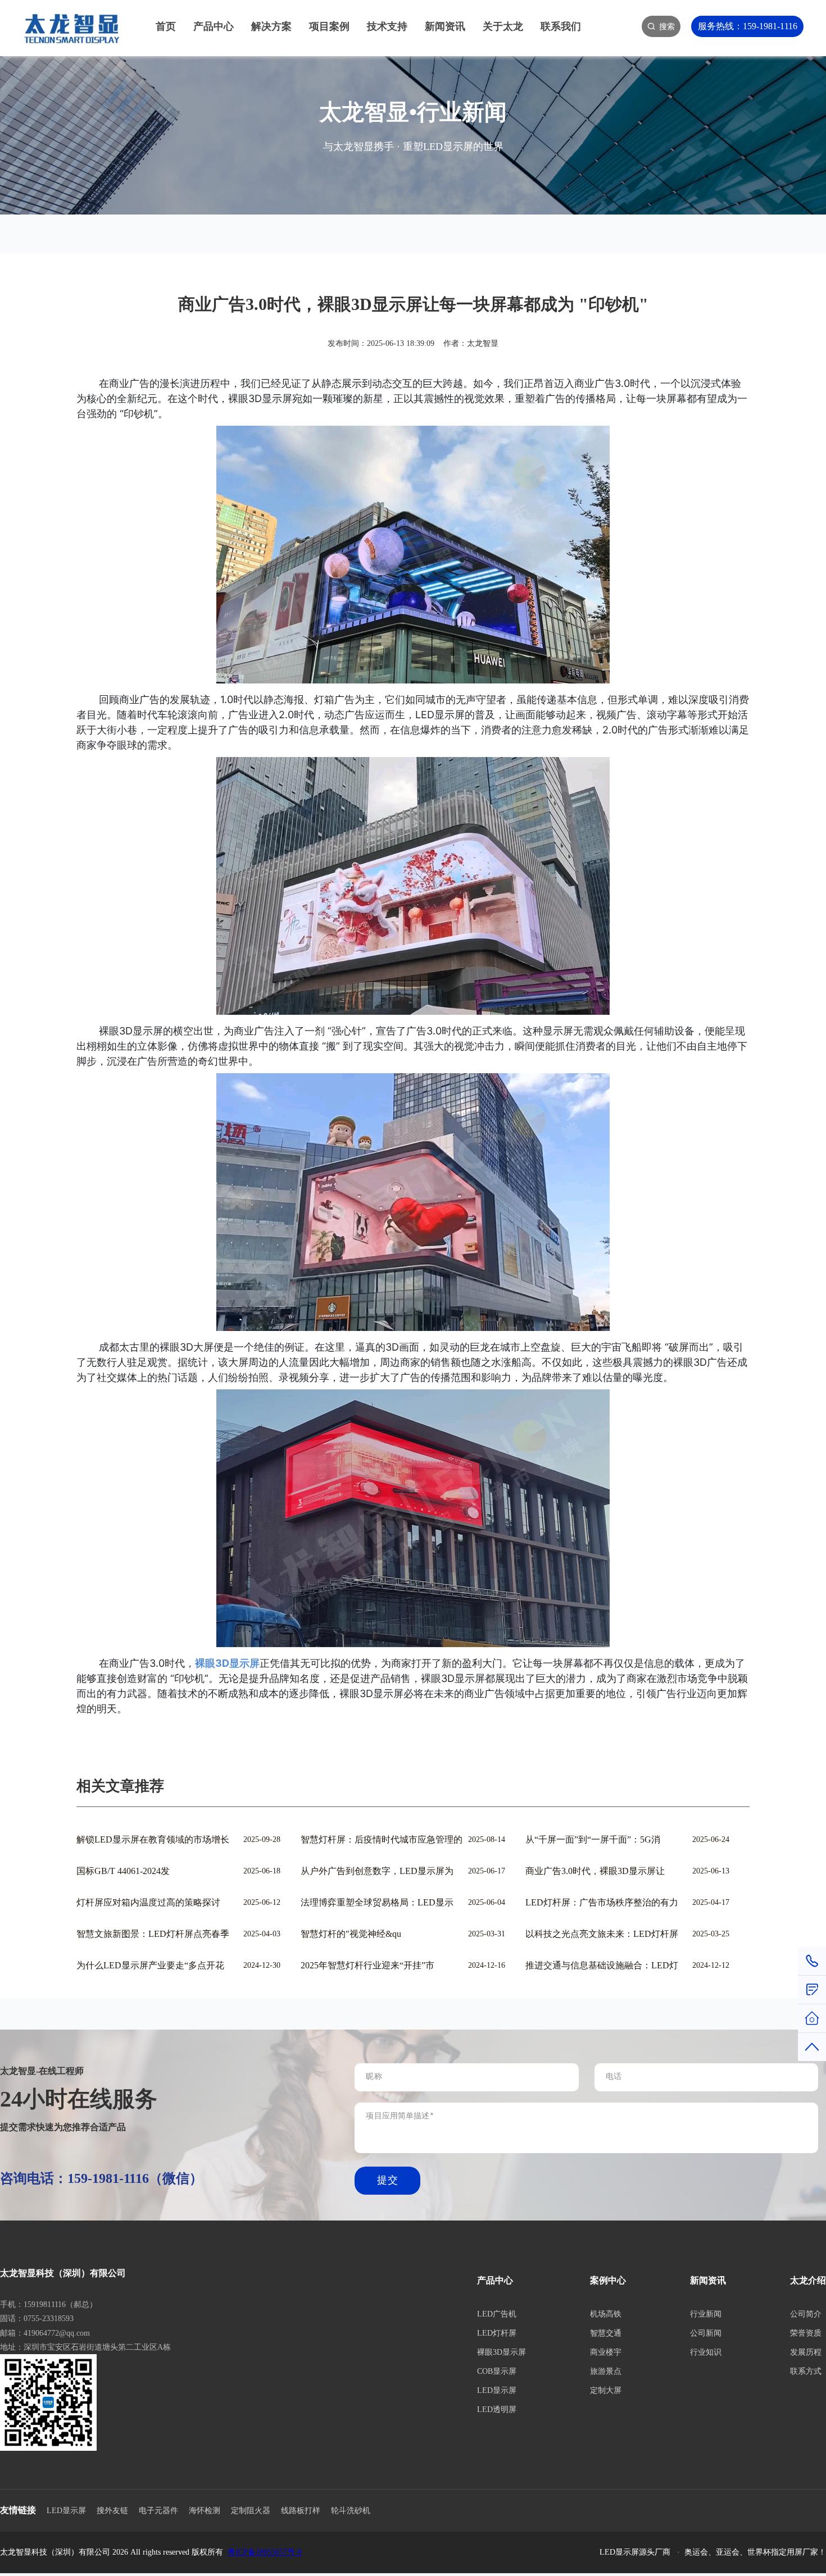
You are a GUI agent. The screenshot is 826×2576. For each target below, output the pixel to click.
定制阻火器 (251, 2511)
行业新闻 (706, 2314)
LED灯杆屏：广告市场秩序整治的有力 (602, 1902)
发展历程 (806, 2352)
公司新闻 (706, 2333)
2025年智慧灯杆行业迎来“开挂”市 (367, 1965)
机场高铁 (606, 2314)
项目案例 (329, 26)
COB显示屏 (497, 2371)
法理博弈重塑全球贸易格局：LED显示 (377, 1902)
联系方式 (806, 2371)
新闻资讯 (445, 26)
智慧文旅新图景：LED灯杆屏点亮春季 (153, 1934)
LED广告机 (497, 2314)
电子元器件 (158, 2511)
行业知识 (706, 2352)
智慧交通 (606, 2333)
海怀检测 (205, 2511)
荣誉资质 (806, 2333)
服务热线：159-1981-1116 (748, 26)
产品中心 (214, 26)
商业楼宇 (606, 2352)
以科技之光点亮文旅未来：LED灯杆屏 (602, 1934)
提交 (387, 2181)
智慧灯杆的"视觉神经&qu (351, 1934)
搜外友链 (112, 2511)
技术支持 (387, 26)
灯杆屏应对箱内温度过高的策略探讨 (148, 1902)
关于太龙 (503, 26)
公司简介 (806, 2314)
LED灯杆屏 (497, 2333)
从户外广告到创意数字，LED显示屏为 (377, 1871)
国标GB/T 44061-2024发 (123, 1871)
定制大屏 (606, 2390)
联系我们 (561, 26)
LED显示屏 (497, 2390)
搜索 (667, 26)
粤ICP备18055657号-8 (265, 2552)
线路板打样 (301, 2511)
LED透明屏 (497, 2409)
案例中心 (608, 2280)
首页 (166, 26)
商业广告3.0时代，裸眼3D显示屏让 (595, 1871)
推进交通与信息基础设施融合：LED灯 (602, 1965)
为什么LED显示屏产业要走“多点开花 (150, 1965)
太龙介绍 (808, 2280)
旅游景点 (606, 2371)
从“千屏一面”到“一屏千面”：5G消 (593, 1839)
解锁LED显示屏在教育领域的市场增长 (153, 1839)
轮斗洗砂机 (351, 2511)
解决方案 (271, 26)
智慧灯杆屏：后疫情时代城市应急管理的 (382, 1839)
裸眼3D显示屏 (501, 2352)
